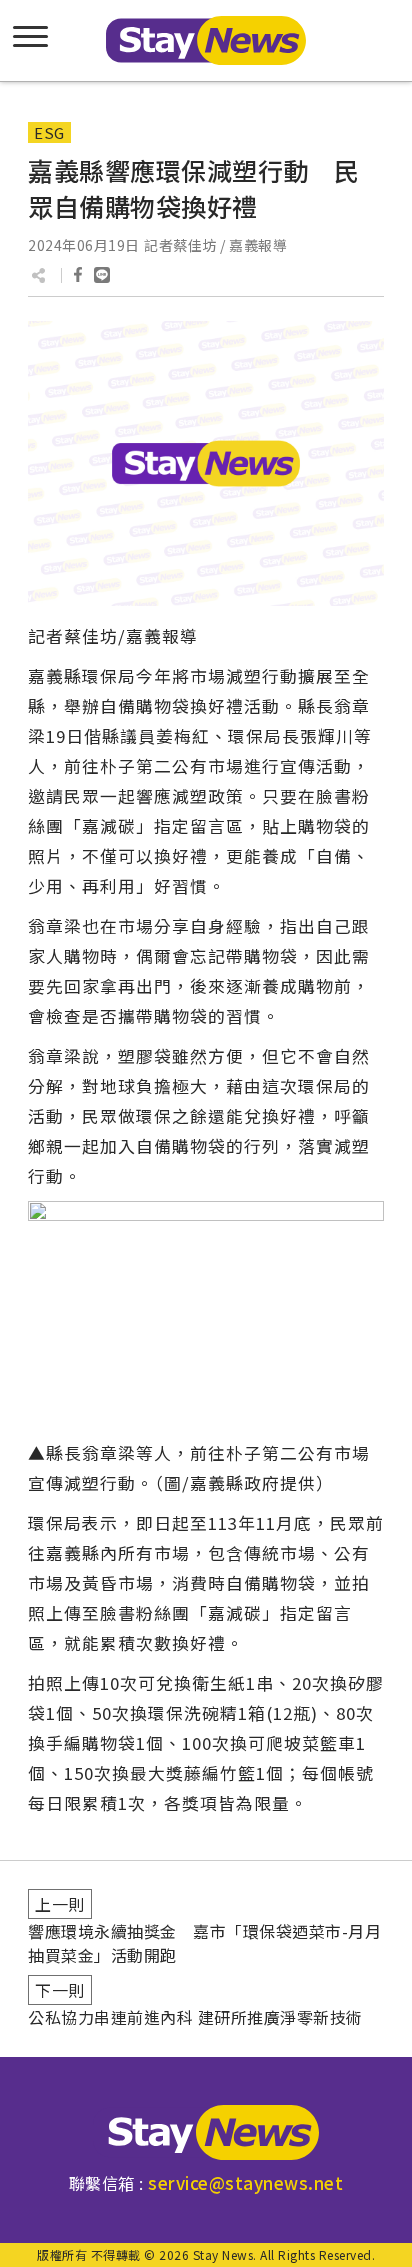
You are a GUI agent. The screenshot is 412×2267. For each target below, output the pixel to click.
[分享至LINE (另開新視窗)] (102, 275)
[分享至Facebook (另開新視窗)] (78, 275)
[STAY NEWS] (206, 40)
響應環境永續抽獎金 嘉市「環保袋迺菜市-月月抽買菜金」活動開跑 (204, 1943)
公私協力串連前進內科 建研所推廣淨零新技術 (195, 2017)
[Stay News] (206, 2132)
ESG (49, 132)
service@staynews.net (245, 2182)
